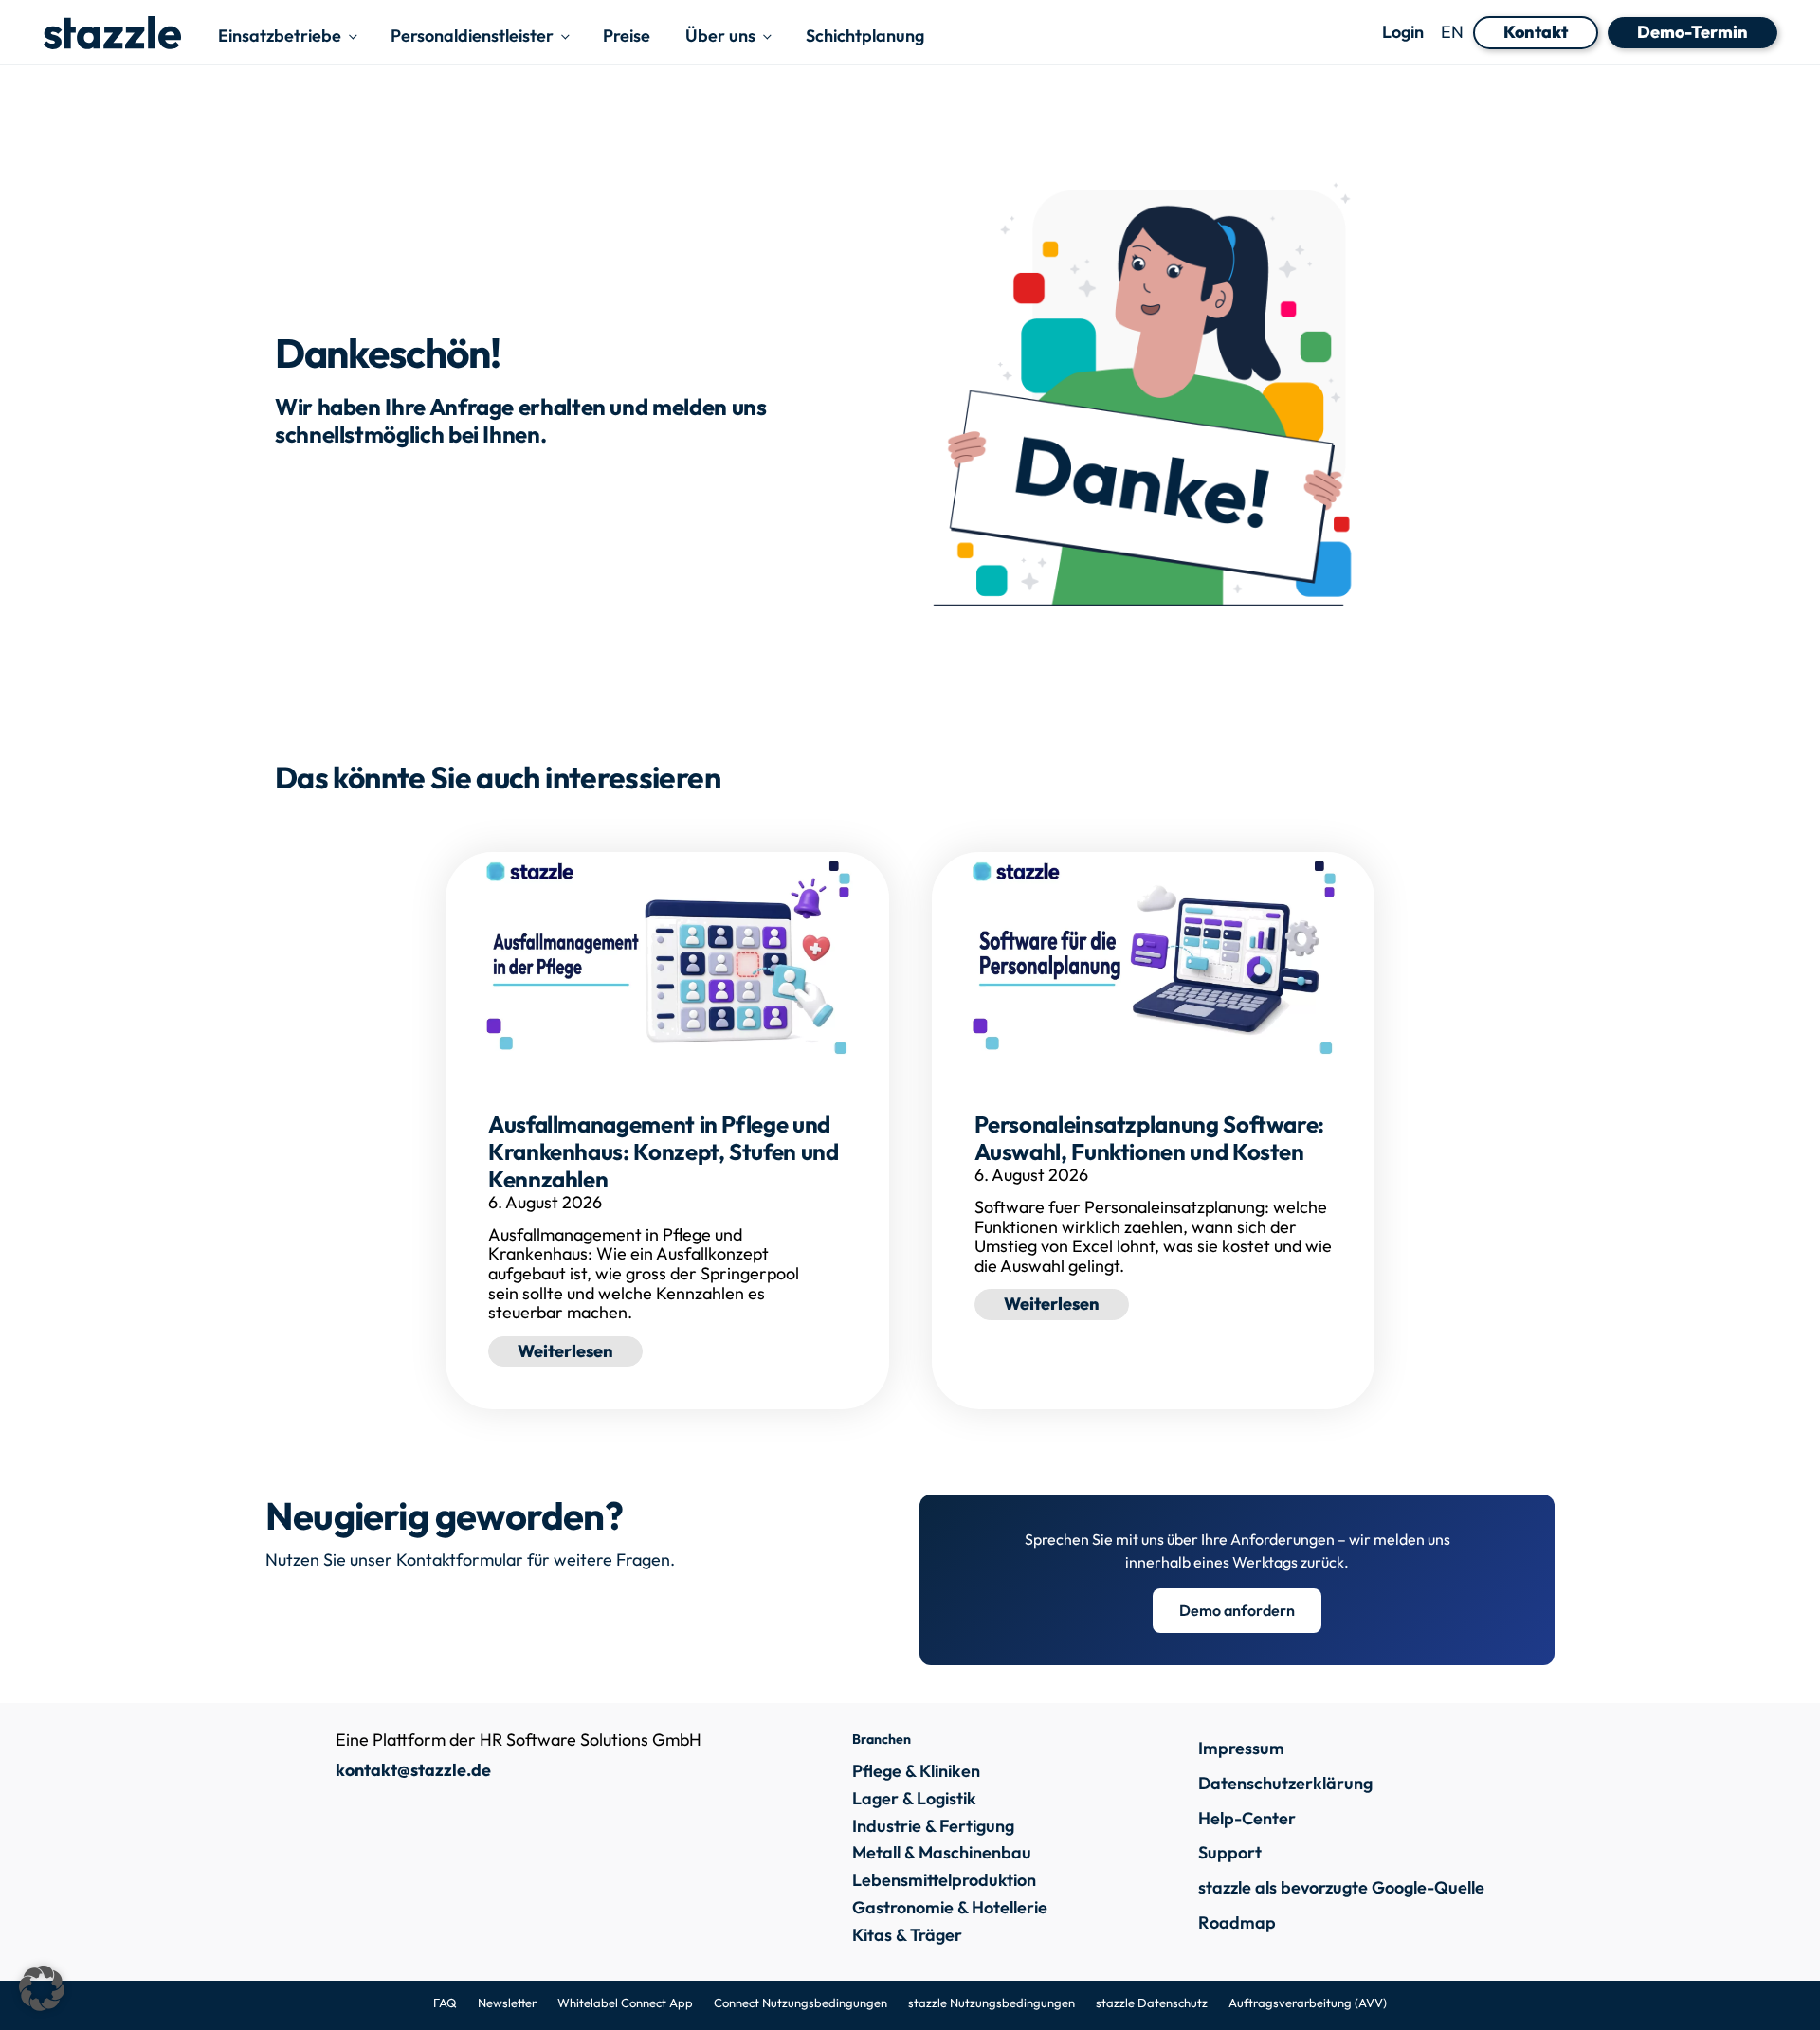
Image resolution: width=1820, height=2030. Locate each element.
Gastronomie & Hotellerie (950, 1908)
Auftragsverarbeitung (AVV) (1308, 2003)
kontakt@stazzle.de (413, 1770)
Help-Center (1247, 1818)
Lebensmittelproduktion (944, 1881)
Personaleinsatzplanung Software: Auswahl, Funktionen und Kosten (1149, 1138)
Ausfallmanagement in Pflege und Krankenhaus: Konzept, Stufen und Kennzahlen (663, 1151)
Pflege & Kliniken (916, 1772)
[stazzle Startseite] (112, 33)
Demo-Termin (1693, 32)
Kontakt (1536, 32)
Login (1403, 33)
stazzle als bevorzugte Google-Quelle (1341, 1887)
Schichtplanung (865, 36)
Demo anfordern (1237, 1610)
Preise (627, 36)
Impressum (1241, 1748)
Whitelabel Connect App (625, 2003)
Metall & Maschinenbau (942, 1853)
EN (1452, 32)
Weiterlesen (580, 1350)
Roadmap (1237, 1922)
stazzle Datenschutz (1152, 2003)
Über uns (720, 36)
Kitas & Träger (907, 1936)
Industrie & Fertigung (933, 1827)
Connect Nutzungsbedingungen (801, 2003)
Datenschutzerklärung (1285, 1783)
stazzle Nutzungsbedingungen (992, 2003)
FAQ (445, 2003)
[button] (42, 1988)
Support (1230, 1852)
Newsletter (507, 2003)
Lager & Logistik (914, 1799)
